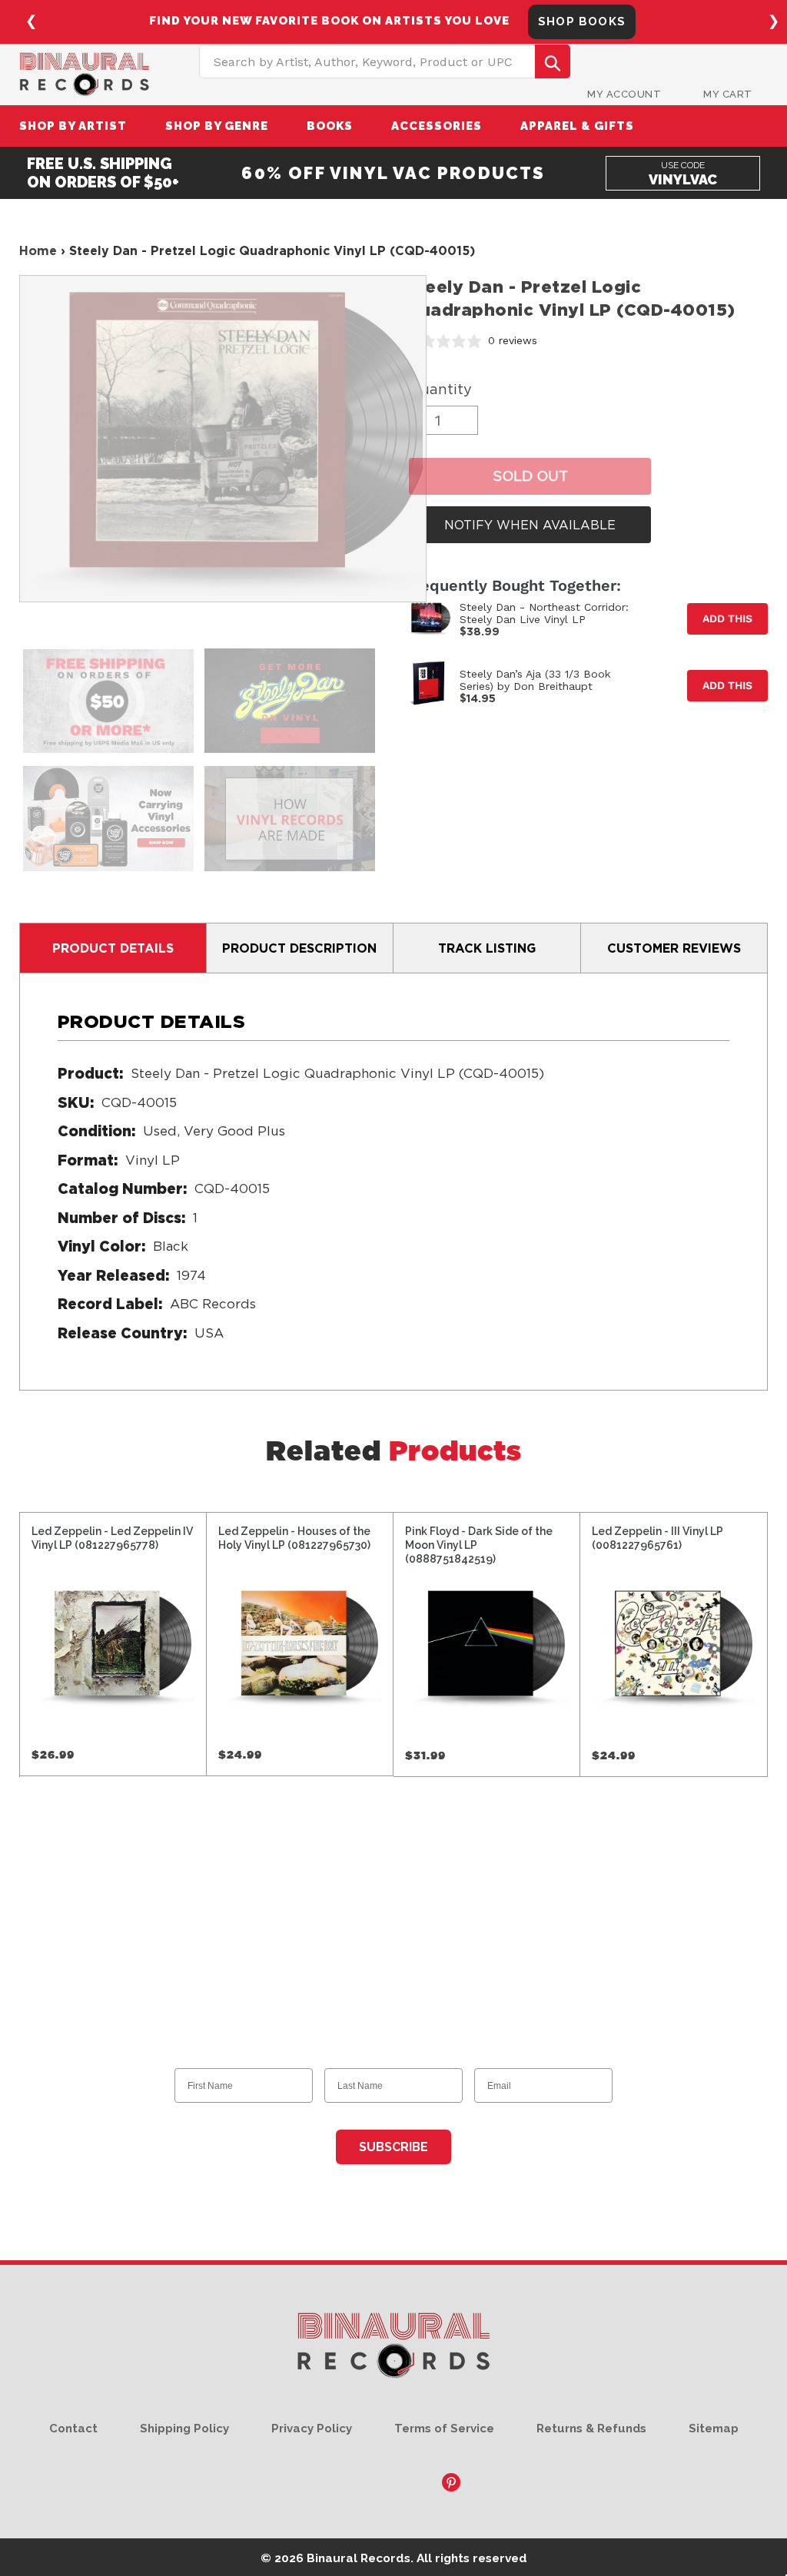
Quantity (440, 389)
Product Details (113, 948)
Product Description (299, 948)
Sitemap (714, 2428)
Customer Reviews (674, 948)
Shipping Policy (184, 2428)
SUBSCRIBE (393, 2147)
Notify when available (530, 525)
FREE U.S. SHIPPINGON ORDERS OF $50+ (103, 173)
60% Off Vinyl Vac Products (393, 173)
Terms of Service (444, 2428)
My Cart (728, 94)
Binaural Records (359, 2558)
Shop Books (582, 22)
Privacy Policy (312, 2428)
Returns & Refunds (591, 2428)
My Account (624, 94)
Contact (73, 2428)
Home (38, 250)
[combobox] (385, 61)
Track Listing (487, 948)
